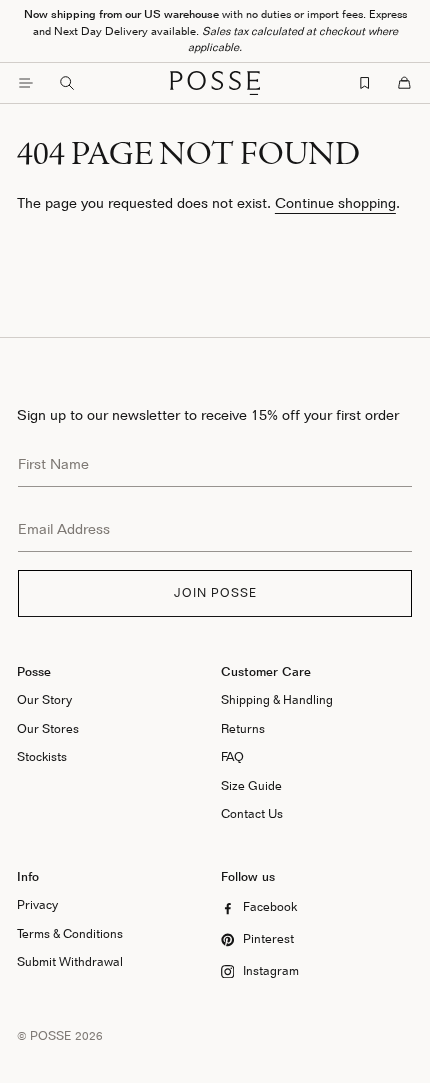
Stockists (42, 756)
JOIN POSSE (215, 592)
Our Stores (48, 728)
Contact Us (252, 813)
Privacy (37, 904)
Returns (243, 728)
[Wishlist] (365, 83)
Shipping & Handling (277, 699)
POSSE (51, 1035)
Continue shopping (335, 202)
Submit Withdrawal (70, 961)
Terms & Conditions (70, 933)
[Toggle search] (67, 83)
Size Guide (251, 785)
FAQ (232, 756)
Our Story (44, 699)
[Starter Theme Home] (215, 83)
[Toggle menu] (26, 83)
